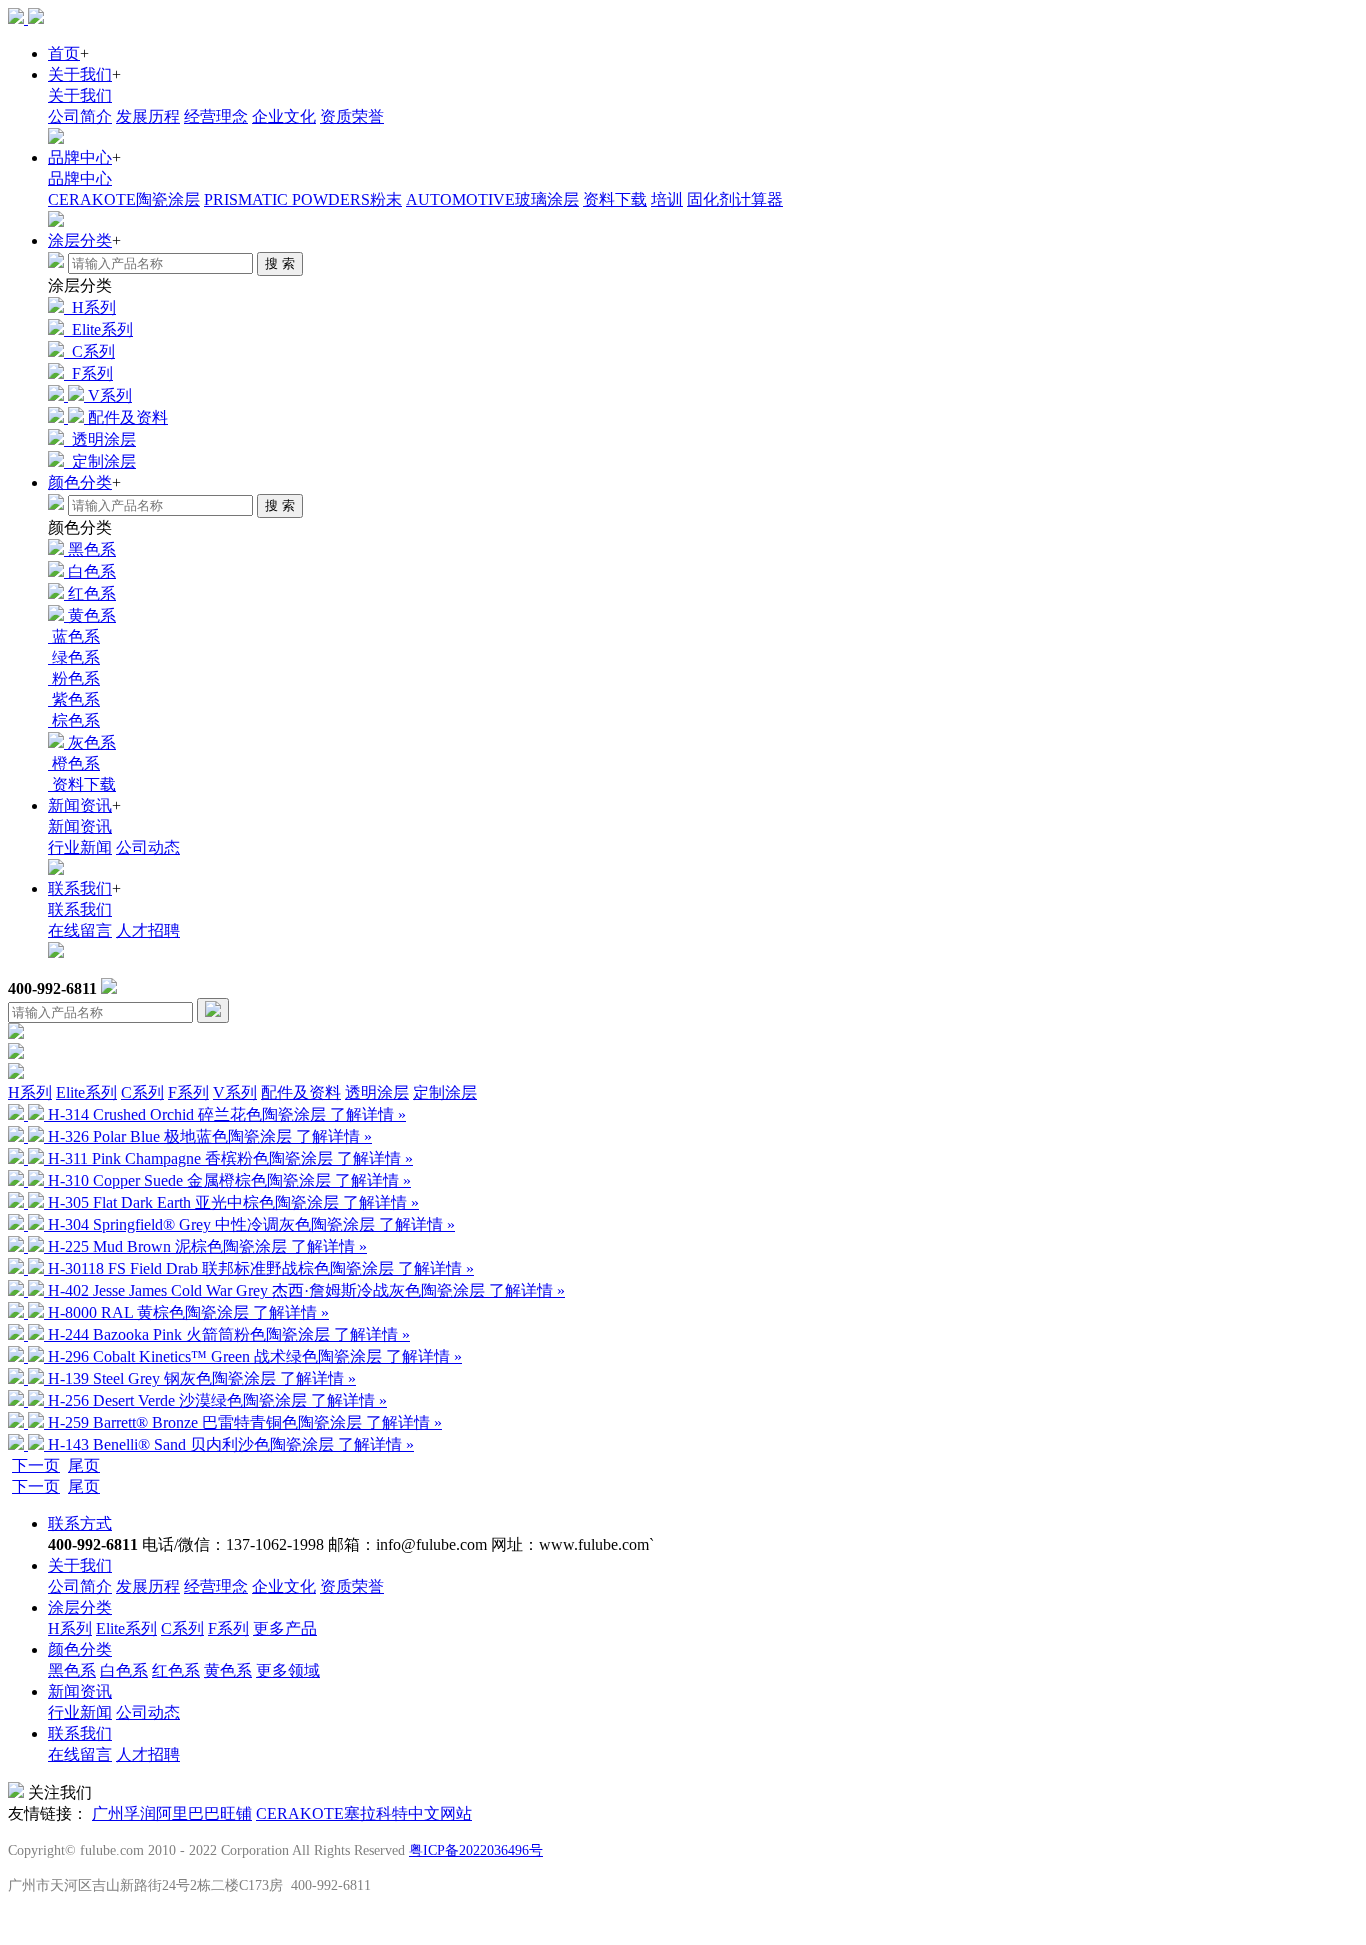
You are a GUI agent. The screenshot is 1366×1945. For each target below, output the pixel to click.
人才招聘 (148, 930)
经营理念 (216, 116)
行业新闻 (80, 847)
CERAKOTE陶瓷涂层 (124, 199)
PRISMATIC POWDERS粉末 (303, 199)
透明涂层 (377, 1092)
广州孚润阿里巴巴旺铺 (172, 1813)
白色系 (124, 1670)
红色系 (176, 1670)
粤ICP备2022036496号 (476, 1850)
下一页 (36, 1465)
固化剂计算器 (735, 199)
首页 (64, 53)
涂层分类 (80, 240)
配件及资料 (301, 1092)
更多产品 (285, 1628)
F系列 (188, 1092)
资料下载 (615, 199)
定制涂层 (445, 1092)
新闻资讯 (80, 805)
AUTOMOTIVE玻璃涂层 (492, 199)
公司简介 (80, 116)
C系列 (142, 1092)
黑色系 (72, 1670)
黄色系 (228, 1670)
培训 (667, 199)
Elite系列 (86, 1092)
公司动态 (148, 847)
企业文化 (284, 116)
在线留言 (80, 930)
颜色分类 (80, 482)
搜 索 (280, 263)
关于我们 (80, 74)
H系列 (30, 1092)
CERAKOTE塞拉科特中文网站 (364, 1813)
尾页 (84, 1465)
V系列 (235, 1092)
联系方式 (80, 1523)
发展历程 (148, 116)
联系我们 (80, 888)
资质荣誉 (352, 116)
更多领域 (288, 1670)
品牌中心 (80, 157)
